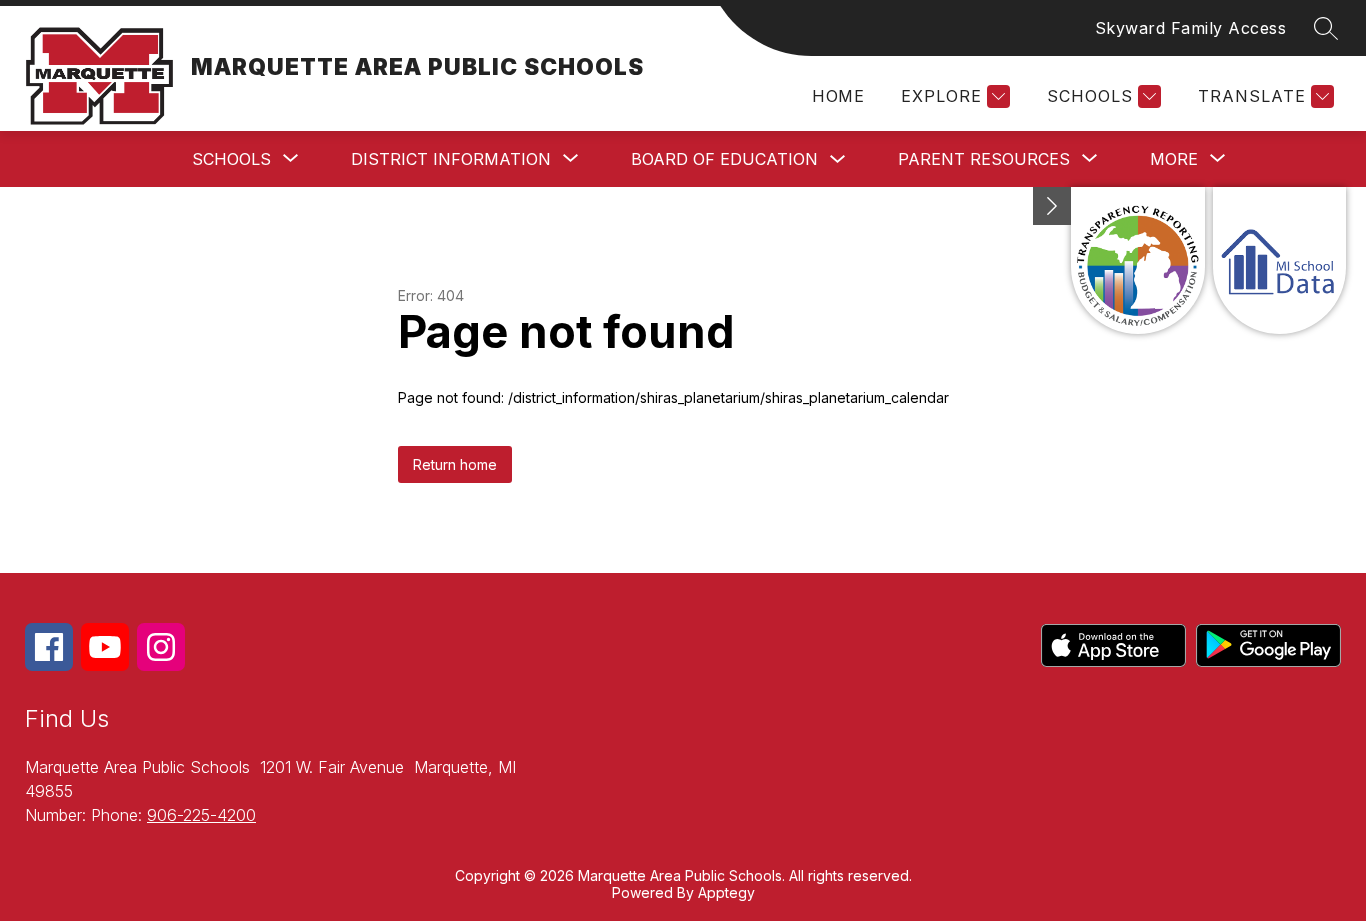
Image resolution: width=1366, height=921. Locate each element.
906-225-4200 (201, 815)
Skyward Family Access (1191, 28)
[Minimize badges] (1052, 206)
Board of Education (724, 159)
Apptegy (726, 892)
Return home (455, 464)
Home (838, 96)
